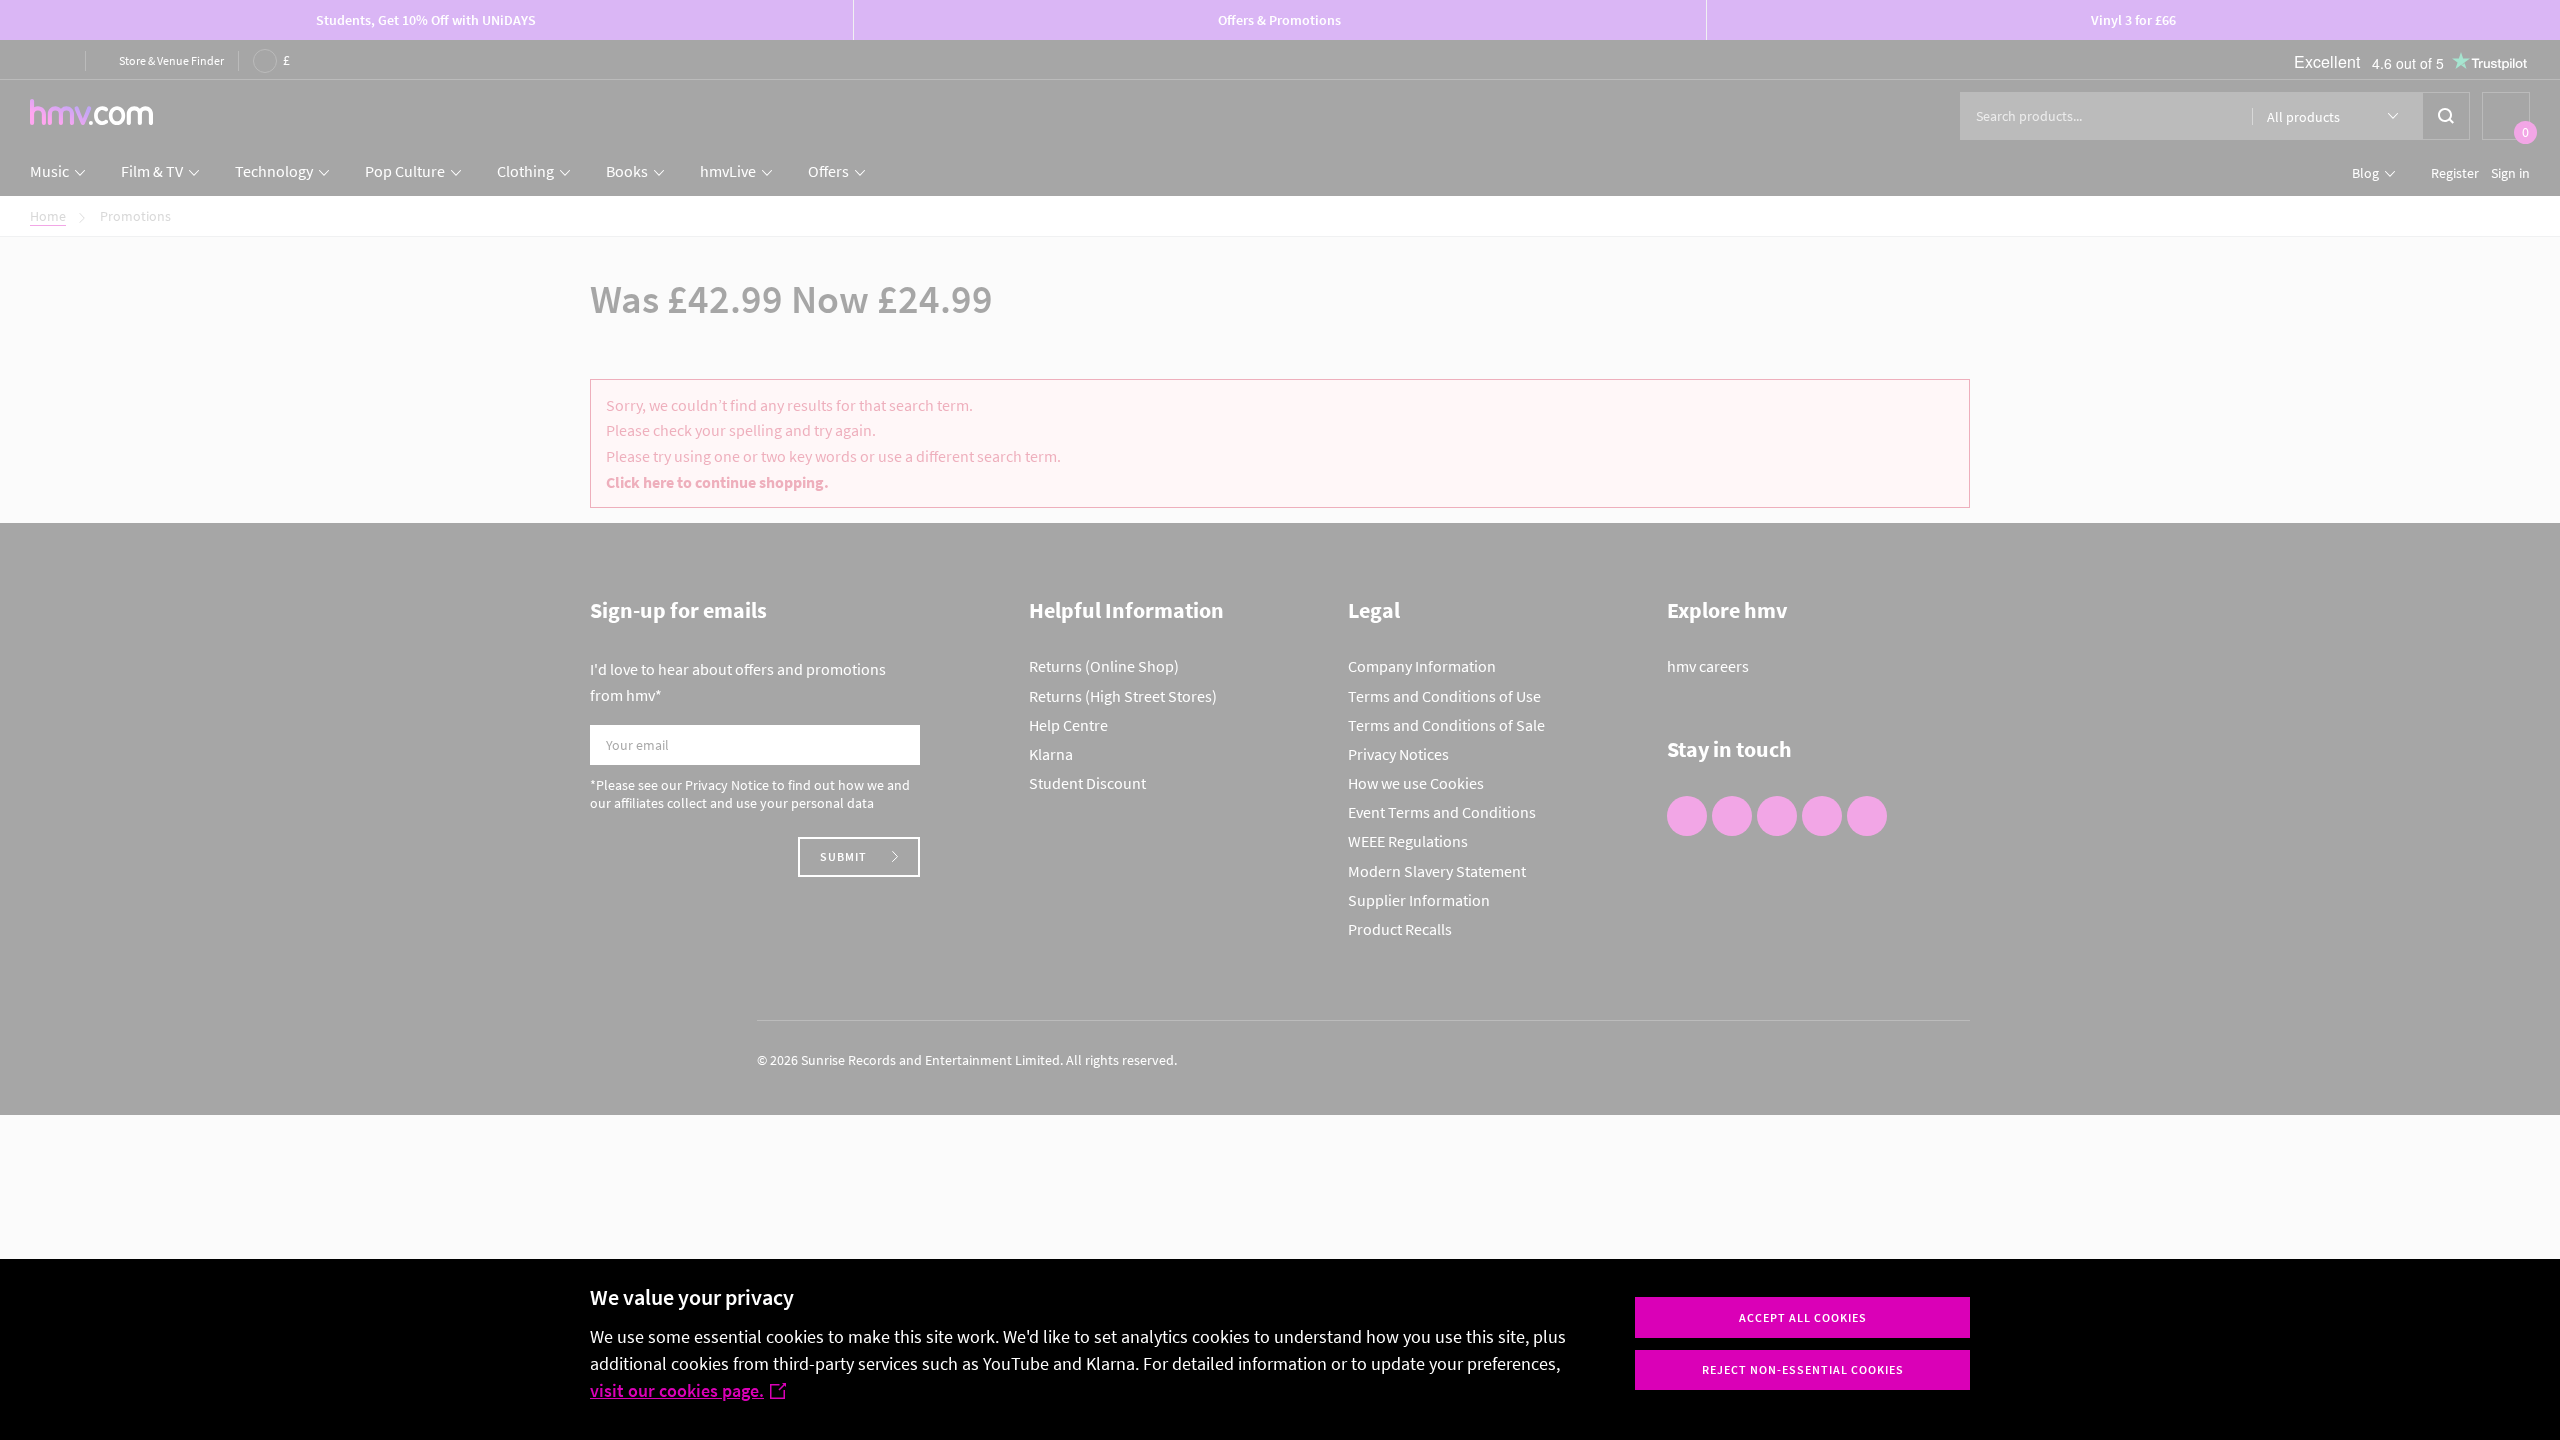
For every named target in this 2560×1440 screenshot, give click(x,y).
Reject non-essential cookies (1803, 1369)
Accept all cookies (1803, 1317)
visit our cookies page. (677, 1390)
